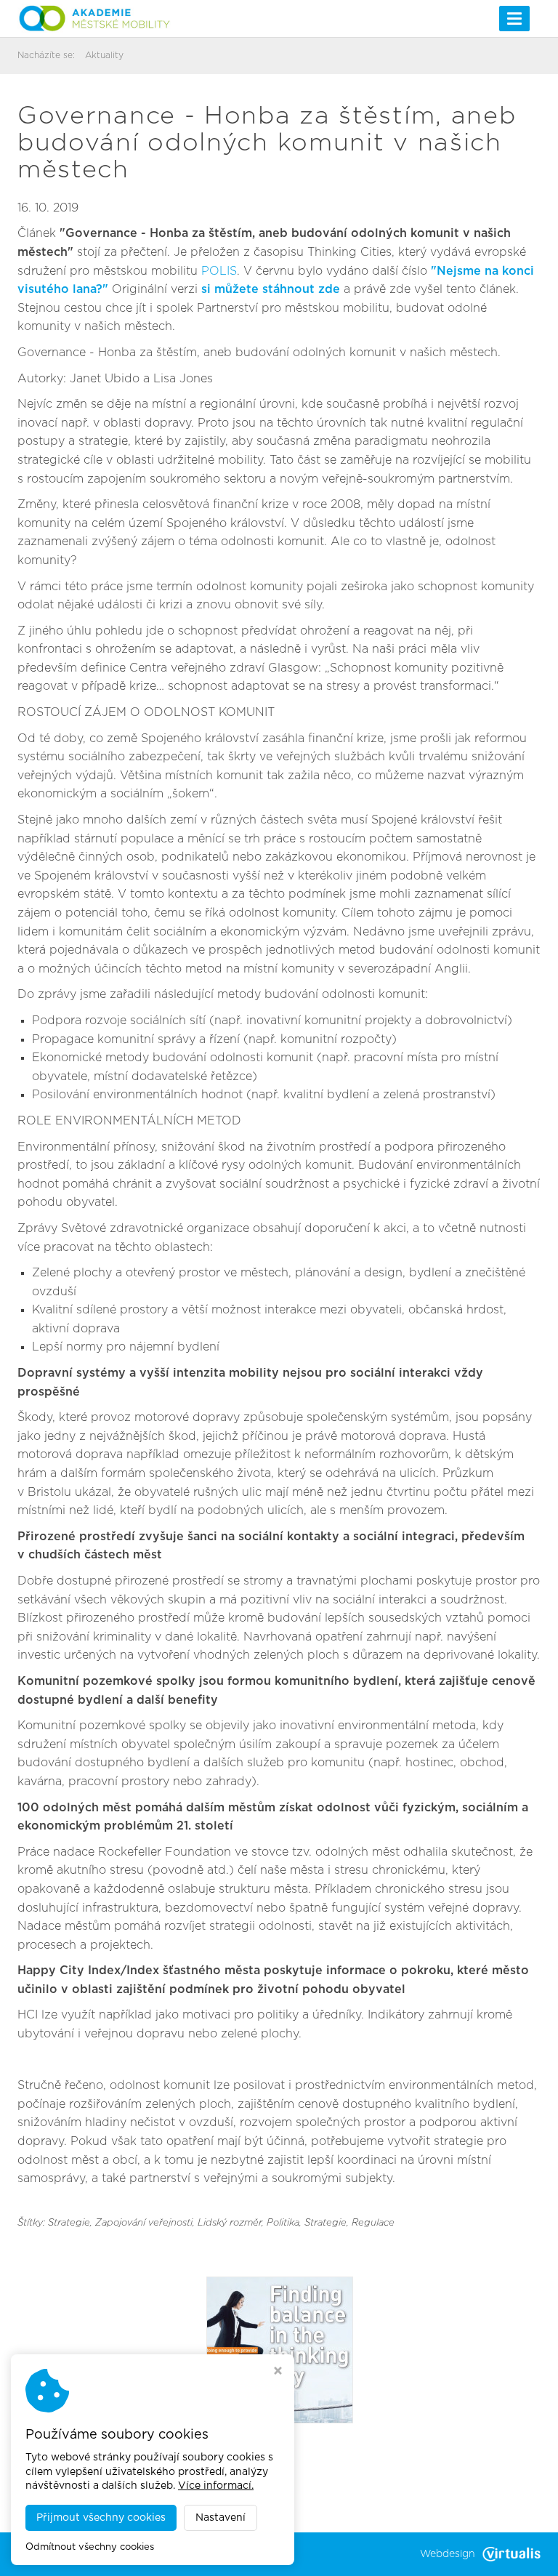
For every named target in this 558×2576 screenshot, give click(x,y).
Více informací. (216, 2486)
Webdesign (448, 2554)
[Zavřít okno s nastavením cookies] (278, 2372)
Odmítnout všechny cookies (90, 2547)
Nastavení (221, 2518)
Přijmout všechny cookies (101, 2518)
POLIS (219, 271)
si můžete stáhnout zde (272, 289)
